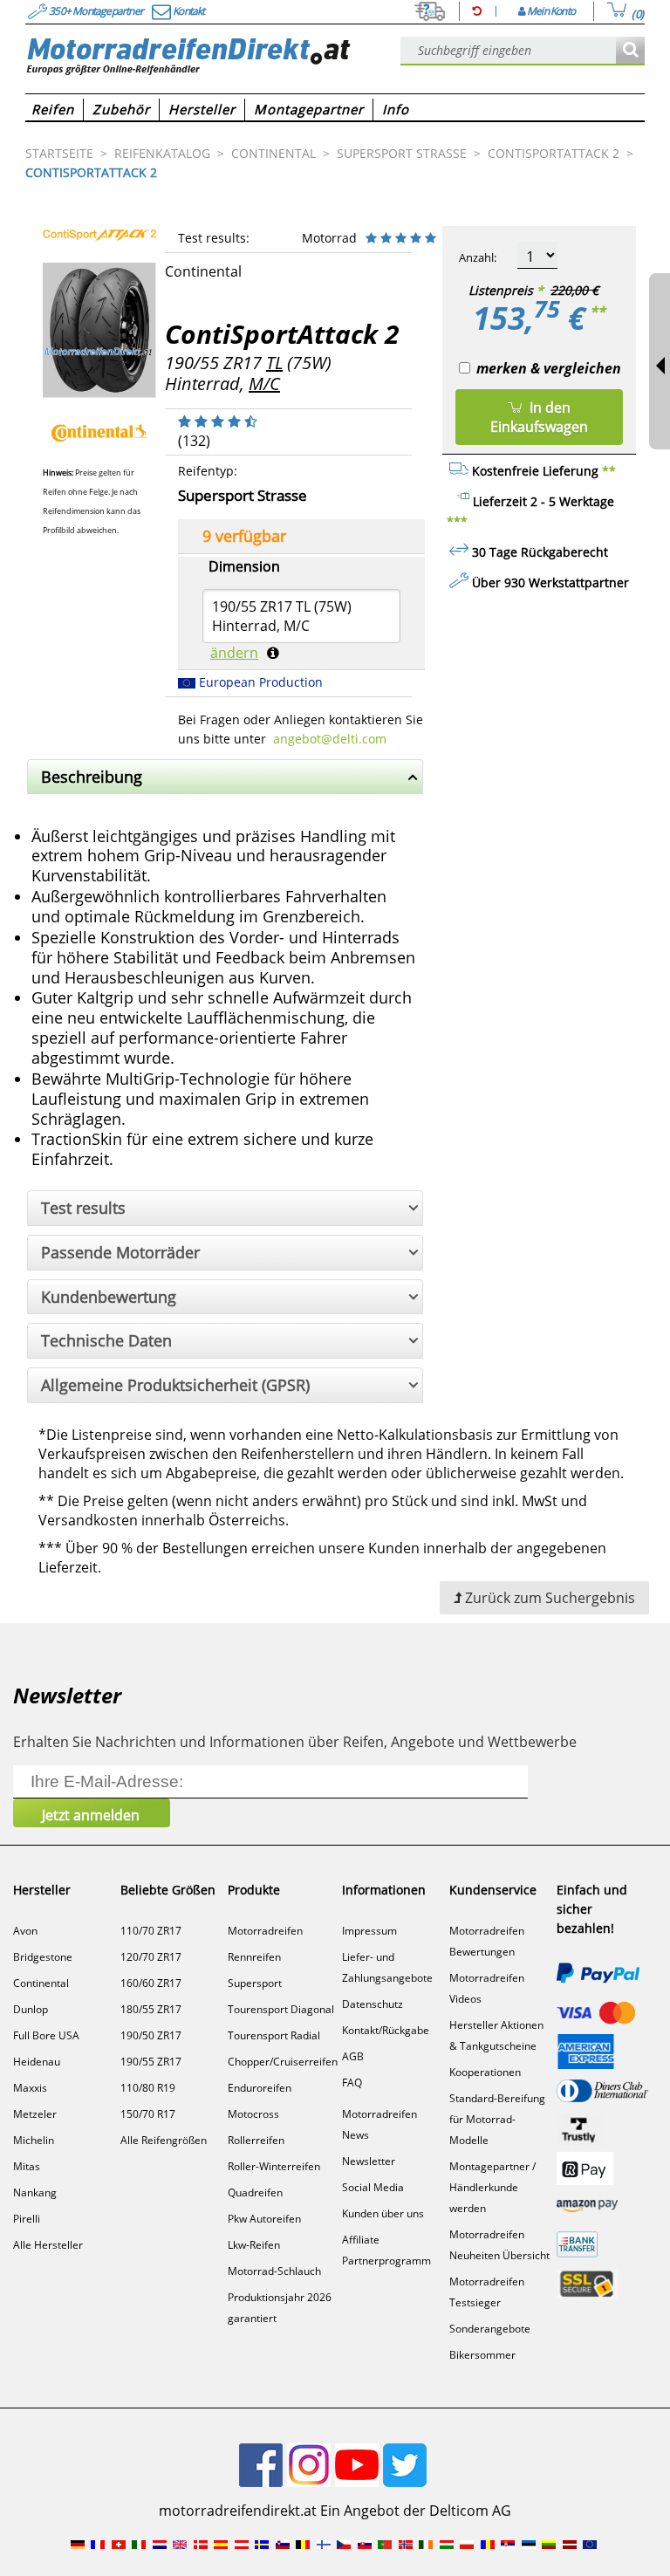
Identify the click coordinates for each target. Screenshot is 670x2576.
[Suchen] (630, 51)
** (598, 312)
